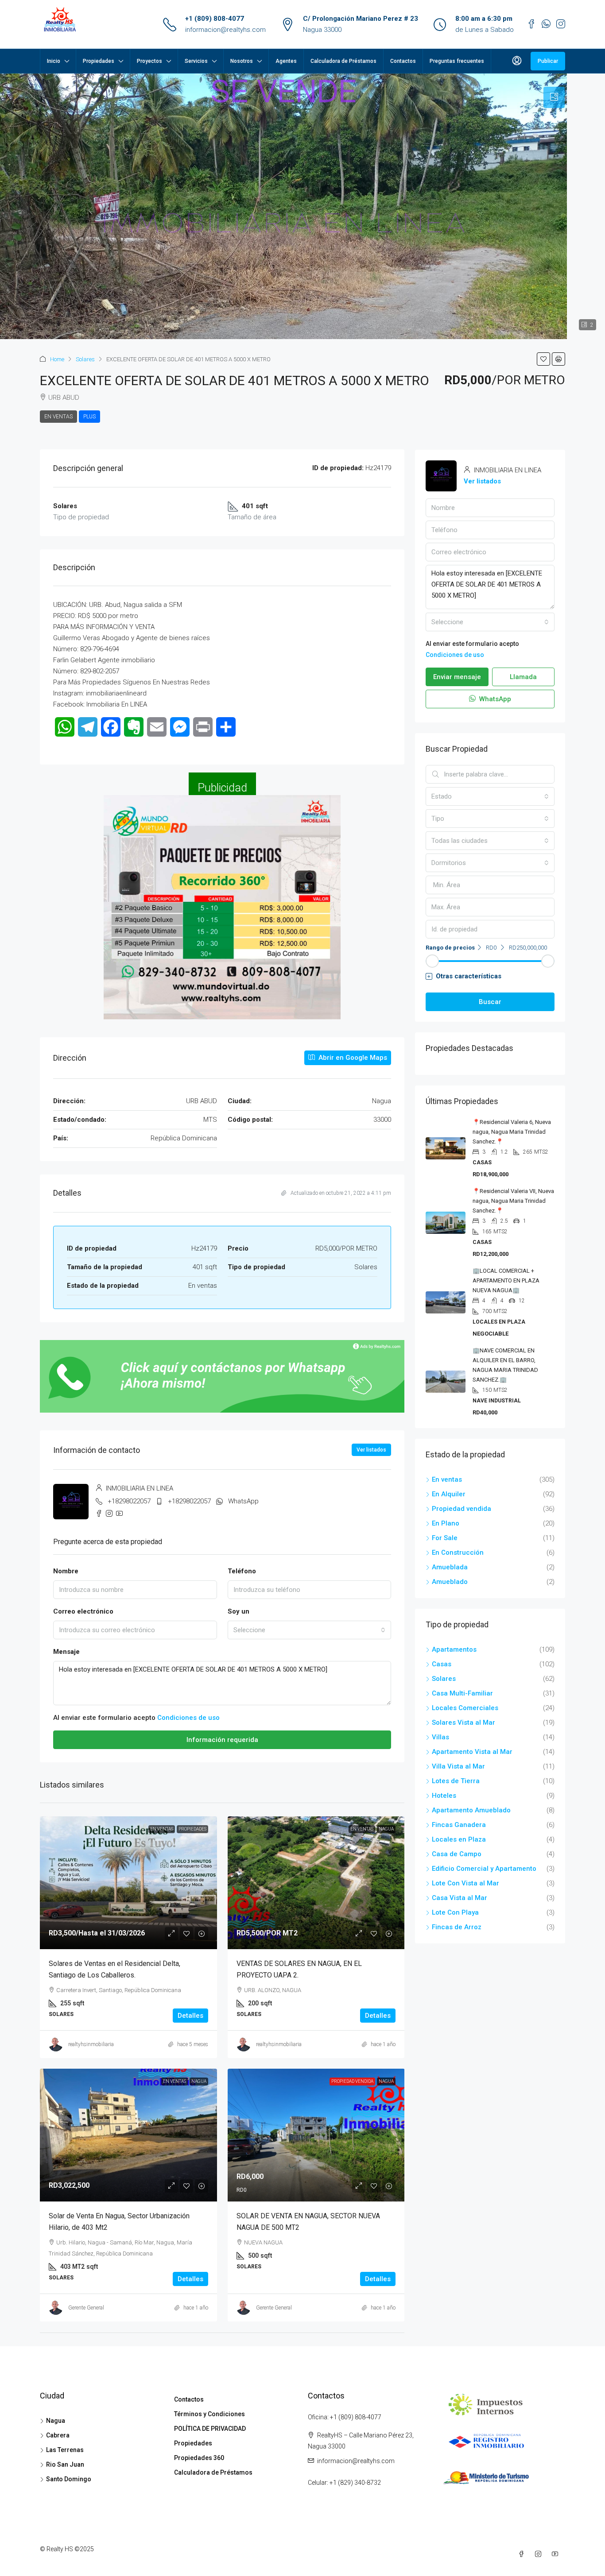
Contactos (403, 61)
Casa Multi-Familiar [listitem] (462, 1693)
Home (57, 359)
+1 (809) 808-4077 (215, 19)
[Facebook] (523, 2554)
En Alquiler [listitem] (449, 1494)
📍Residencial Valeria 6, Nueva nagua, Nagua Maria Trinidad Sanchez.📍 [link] (512, 1132)
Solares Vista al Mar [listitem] (463, 1722)
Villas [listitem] (440, 1737)
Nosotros (242, 61)
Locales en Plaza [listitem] (459, 1839)
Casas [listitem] (442, 1664)
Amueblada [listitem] (450, 1567)
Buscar (490, 1002)
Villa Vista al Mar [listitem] (458, 1766)
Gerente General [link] (86, 2308)
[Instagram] (540, 2554)
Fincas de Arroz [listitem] (457, 1927)
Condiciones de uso (188, 1718)
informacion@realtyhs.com (225, 30)
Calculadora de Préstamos (343, 61)
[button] (543, 359)
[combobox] (310, 1630)
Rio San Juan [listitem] (65, 2464)
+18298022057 (129, 1501)
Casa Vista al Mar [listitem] (460, 1898)
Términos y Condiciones (209, 2414)
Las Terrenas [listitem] (65, 2450)
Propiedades (99, 61)
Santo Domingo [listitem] (69, 2479)
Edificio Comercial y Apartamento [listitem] (484, 1869)
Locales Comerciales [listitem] (465, 1708)
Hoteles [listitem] (444, 1796)
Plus (89, 417)
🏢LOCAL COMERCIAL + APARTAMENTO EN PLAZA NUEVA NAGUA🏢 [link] (506, 1280)
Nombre (66, 1571)
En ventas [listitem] (447, 1479)
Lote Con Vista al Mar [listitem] (465, 1883)
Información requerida (222, 1740)
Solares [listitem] (444, 1679)
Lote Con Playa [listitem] (455, 1912)
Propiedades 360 (199, 2458)
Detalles (190, 2016)
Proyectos (149, 61)
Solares (85, 359)
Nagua (386, 1829)
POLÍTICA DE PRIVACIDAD (210, 2429)
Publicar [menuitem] (548, 61)
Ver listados (371, 1450)
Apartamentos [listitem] (454, 1649)
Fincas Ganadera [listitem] (459, 1825)
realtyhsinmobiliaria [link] (91, 2044)
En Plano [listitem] (446, 1523)
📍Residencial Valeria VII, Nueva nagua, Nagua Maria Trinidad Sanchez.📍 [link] (513, 1201)
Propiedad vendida (352, 2081)
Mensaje (66, 1652)
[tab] (554, 97)
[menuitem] (517, 61)
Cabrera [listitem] (58, 2435)
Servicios (196, 61)
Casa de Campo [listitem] (457, 1854)
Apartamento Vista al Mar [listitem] (472, 1752)
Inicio (54, 61)
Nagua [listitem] (56, 2421)
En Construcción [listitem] (458, 1553)
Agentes (286, 61)
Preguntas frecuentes (457, 61)
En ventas (58, 417)
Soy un (239, 1611)
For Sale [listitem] (445, 1538)
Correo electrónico (83, 1611)
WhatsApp (243, 1501)
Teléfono (242, 1571)
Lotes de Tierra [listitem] (456, 1781)
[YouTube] (557, 2554)
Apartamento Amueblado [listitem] (471, 1810)
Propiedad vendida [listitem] (462, 1509)
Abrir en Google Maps (352, 1058)
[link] (128, 1883)
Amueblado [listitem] (450, 1582)
